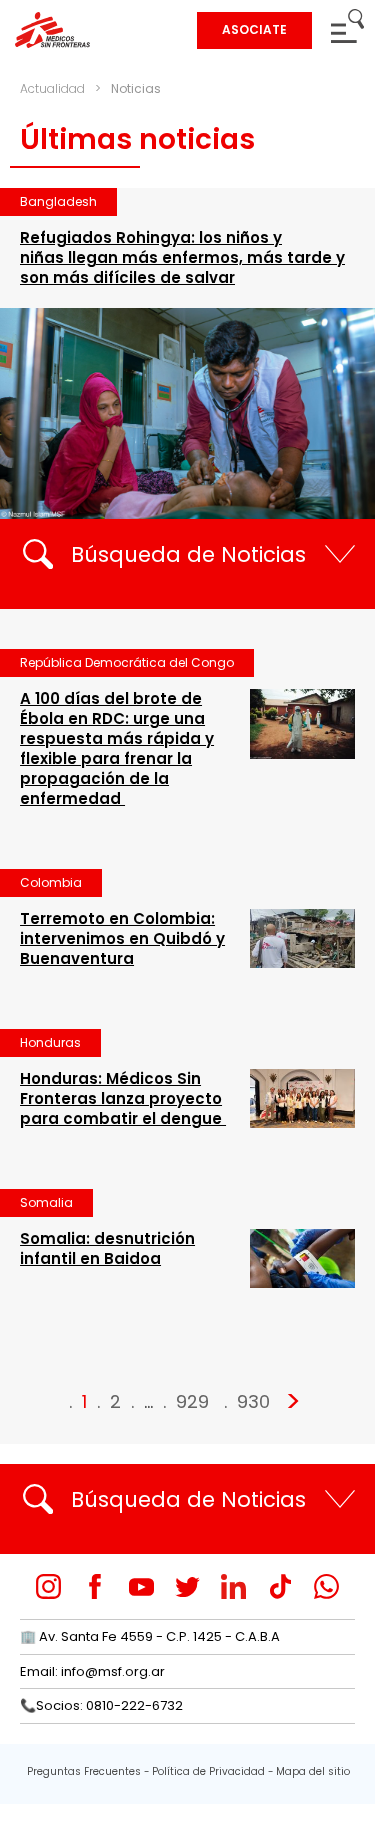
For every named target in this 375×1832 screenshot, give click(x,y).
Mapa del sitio (313, 1771)
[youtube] (141, 1586)
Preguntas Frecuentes (84, 1771)
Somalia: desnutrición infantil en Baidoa (107, 1248)
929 (192, 1401)
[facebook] (95, 1586)
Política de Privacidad (208, 1771)
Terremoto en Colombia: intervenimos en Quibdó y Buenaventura (122, 938)
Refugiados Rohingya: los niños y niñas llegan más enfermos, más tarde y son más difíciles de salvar (182, 257)
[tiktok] (280, 1586)
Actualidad (52, 88)
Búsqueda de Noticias (188, 554)
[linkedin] (233, 1586)
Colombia (51, 882)
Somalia (46, 1202)
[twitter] (187, 1586)
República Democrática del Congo (127, 662)
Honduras (50, 1042)
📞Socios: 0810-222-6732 (101, 1705)
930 (253, 1401)
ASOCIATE (254, 29)
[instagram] (48, 1586)
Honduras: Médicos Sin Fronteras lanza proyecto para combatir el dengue (123, 1098)
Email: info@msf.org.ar (92, 1671)
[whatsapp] (326, 1586)
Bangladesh (58, 201)
